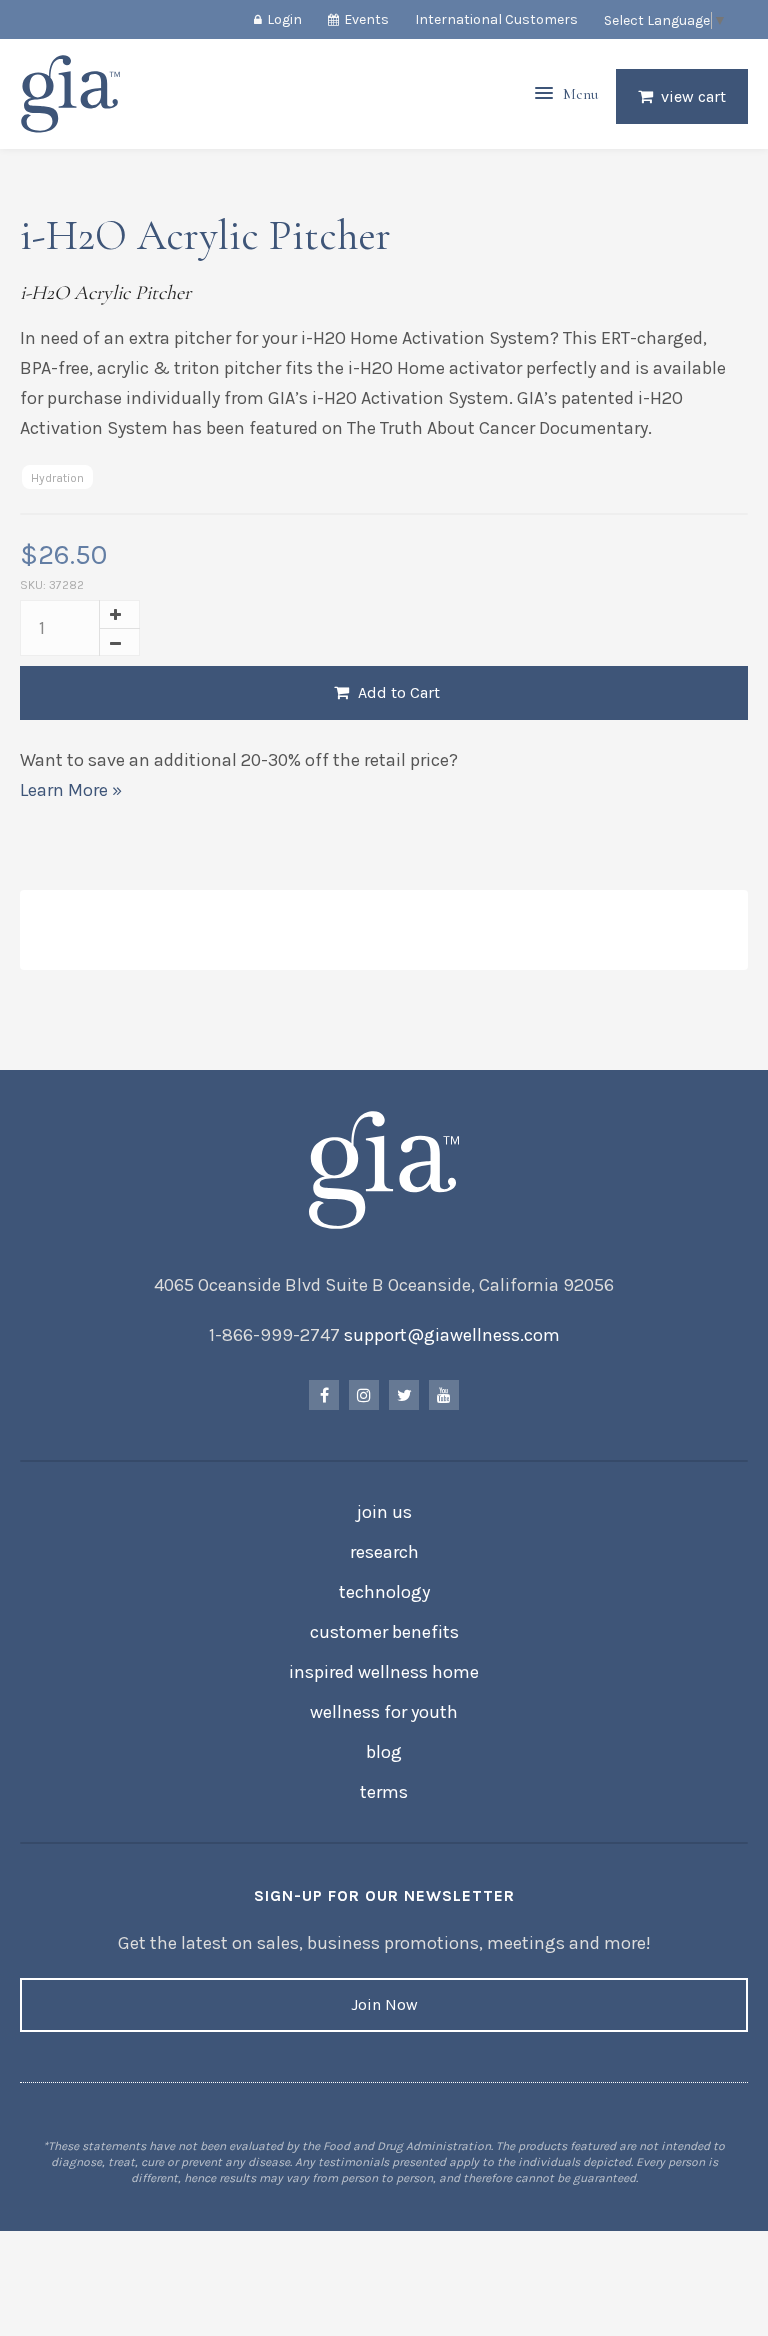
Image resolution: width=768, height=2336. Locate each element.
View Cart (693, 96)
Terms (384, 1792)
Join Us (384, 1512)
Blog (384, 1752)
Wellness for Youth (384, 1712)
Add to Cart (397, 692)
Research (384, 1552)
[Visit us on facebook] (324, 1395)
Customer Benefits (384, 1632)
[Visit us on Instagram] (364, 1395)
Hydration (57, 478)
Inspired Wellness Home (384, 1672)
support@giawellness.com (452, 1335)
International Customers (496, 19)
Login (284, 19)
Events (366, 19)
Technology (384, 1592)
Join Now (384, 2004)
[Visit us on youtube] (444, 1395)
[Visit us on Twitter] (404, 1395)
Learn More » (71, 790)
